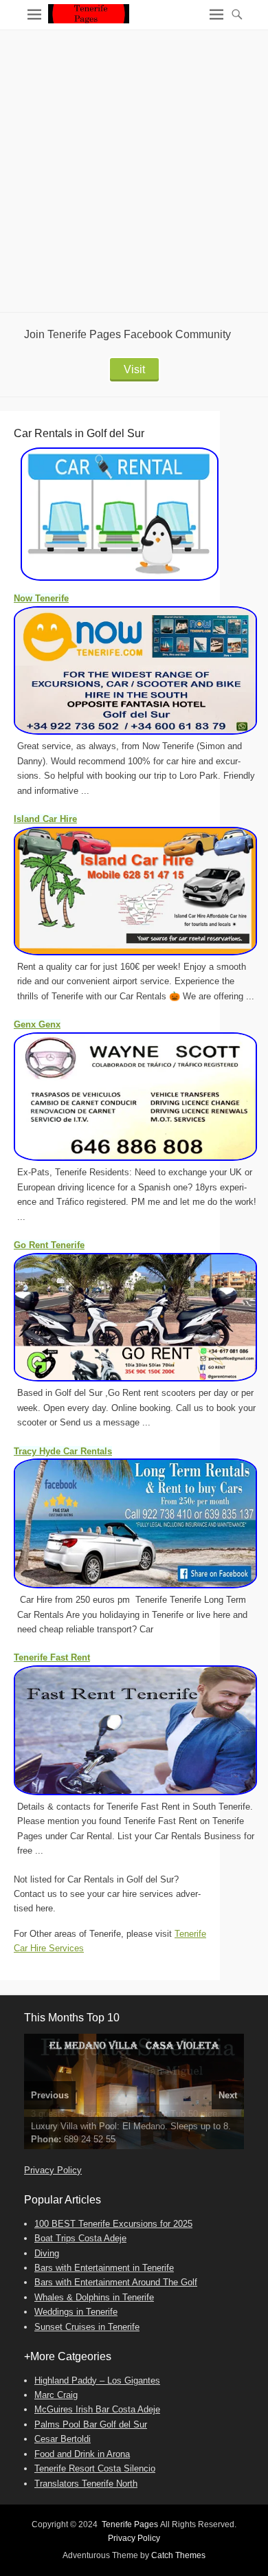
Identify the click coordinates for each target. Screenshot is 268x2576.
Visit (134, 369)
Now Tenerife (41, 598)
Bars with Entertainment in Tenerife (104, 2268)
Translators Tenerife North (86, 2484)
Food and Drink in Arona (82, 2454)
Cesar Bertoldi (63, 2439)
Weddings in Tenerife (76, 2312)
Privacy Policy (53, 2170)
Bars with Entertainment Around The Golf (116, 2282)
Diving (47, 2253)
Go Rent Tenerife (49, 1245)
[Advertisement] (134, 171)
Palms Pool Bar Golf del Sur (91, 2424)
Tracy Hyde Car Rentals (63, 1451)
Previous (50, 2095)
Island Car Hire (45, 819)
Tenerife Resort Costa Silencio (95, 2468)
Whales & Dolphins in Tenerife (94, 2297)
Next (228, 2095)
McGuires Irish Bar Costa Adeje (97, 2409)
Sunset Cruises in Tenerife (87, 2327)
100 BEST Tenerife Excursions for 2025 (113, 2224)
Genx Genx (37, 1024)
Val (57, 2139)
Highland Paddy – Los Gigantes (97, 2380)
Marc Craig (56, 2395)
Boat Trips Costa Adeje (80, 2238)
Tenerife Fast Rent (52, 1657)
